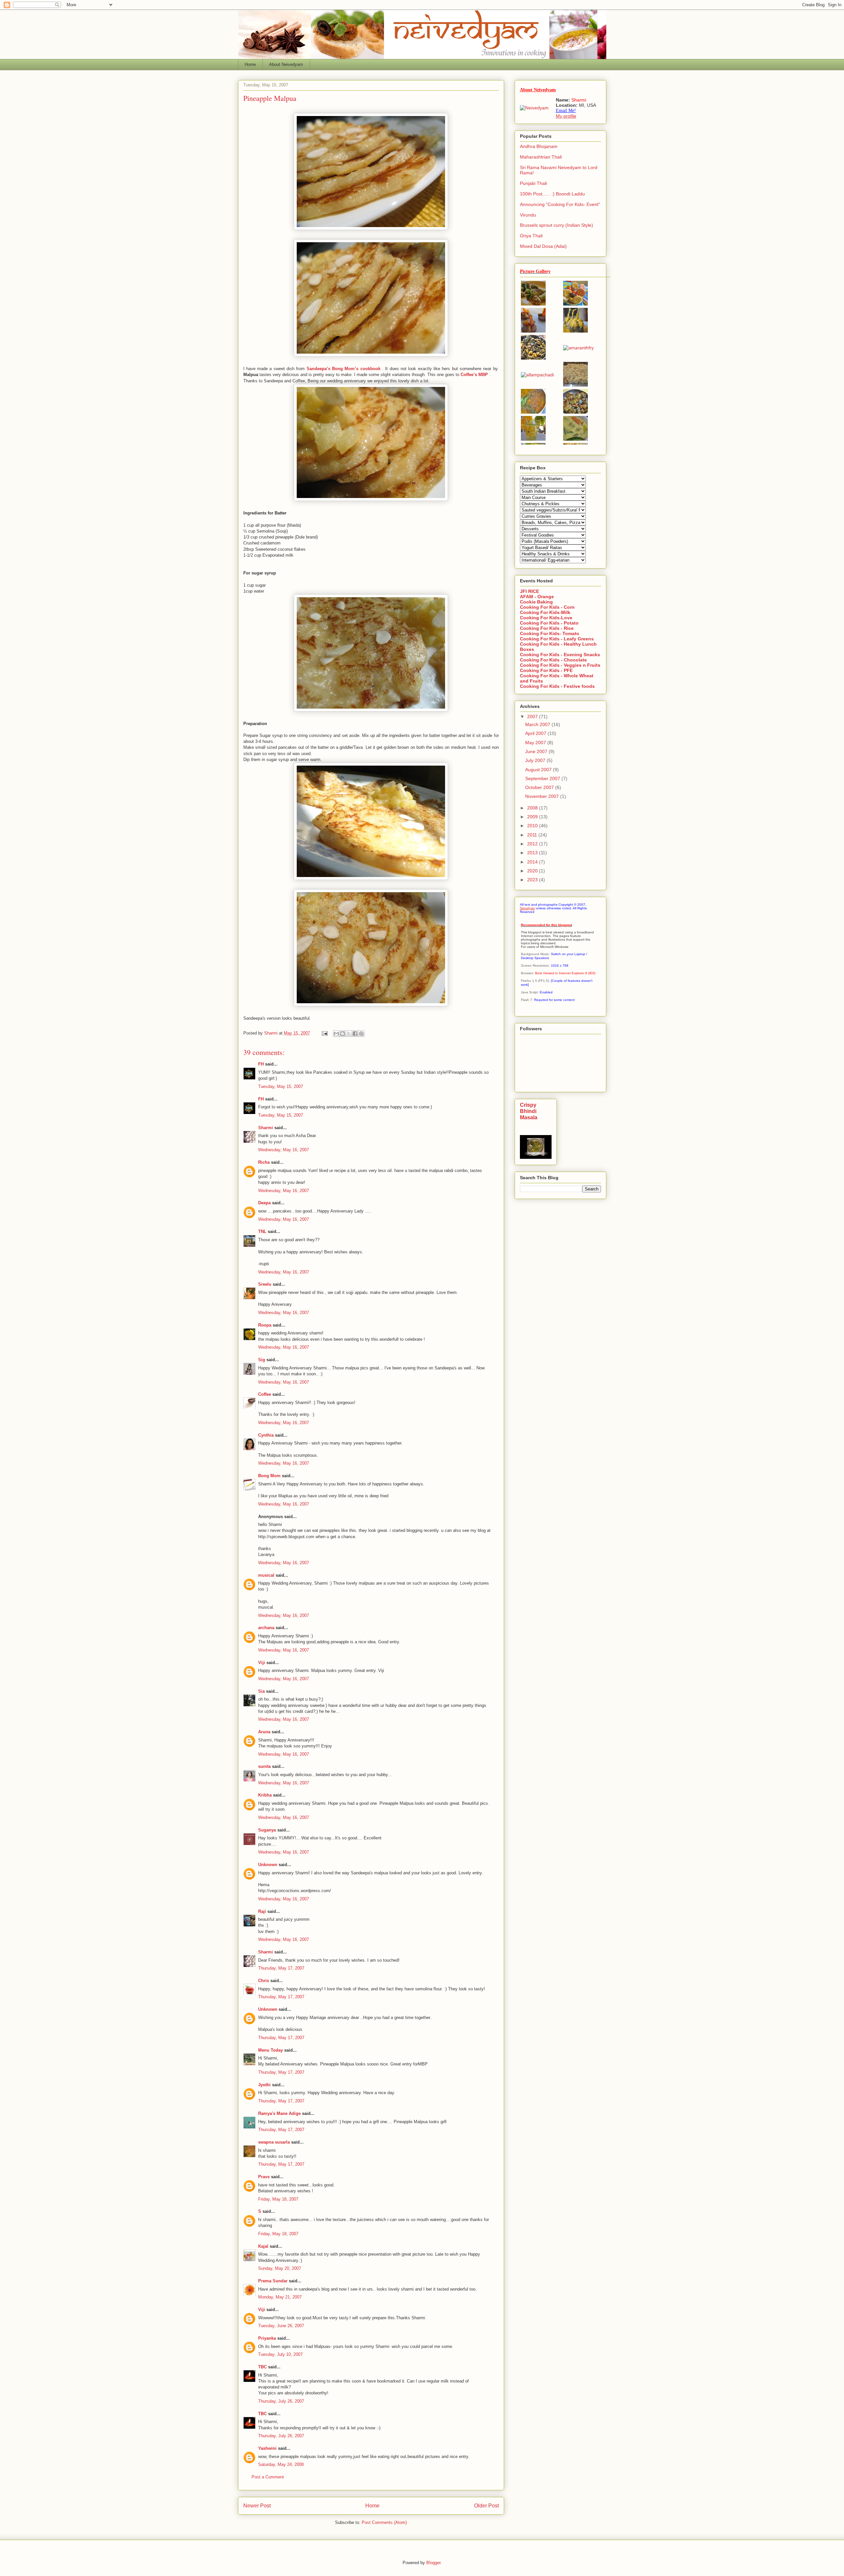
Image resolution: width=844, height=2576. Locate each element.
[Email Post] (325, 1033)
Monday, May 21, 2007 (280, 2297)
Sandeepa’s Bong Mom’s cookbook (344, 369)
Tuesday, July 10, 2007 (280, 2354)
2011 (533, 835)
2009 (533, 817)
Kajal (263, 2246)
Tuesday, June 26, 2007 (281, 2326)
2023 (533, 880)
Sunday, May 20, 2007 (280, 2268)
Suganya (267, 1830)
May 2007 (536, 743)
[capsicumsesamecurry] (575, 412)
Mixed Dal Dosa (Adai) (543, 246)
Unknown (268, 1865)
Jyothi (264, 2085)
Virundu (528, 215)
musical (266, 1575)
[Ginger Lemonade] (533, 439)
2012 (533, 844)
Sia (261, 1691)
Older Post (486, 2506)
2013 (533, 853)
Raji (262, 1911)
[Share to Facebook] (355, 1034)
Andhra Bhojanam (539, 146)
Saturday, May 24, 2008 (281, 2464)
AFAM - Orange (537, 597)
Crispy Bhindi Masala (529, 1111)
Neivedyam (527, 908)
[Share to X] (349, 1034)
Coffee (265, 1394)
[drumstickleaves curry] (533, 358)
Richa (264, 1162)
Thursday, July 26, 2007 (281, 2401)
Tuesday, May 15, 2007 (281, 1086)
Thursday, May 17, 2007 (281, 1968)
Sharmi (266, 1128)
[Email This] (336, 1034)
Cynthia (266, 1435)
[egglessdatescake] (575, 385)
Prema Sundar (273, 2281)
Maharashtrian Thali (541, 157)
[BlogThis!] (343, 1034)
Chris (264, 1981)
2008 (533, 808)
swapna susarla (274, 2142)
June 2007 (537, 751)
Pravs (264, 2177)
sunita (264, 1766)
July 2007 (536, 760)
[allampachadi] (537, 375)
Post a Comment (268, 2477)
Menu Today (271, 2050)
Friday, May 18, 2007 (278, 2199)
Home (250, 64)
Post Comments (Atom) (384, 2522)
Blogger (433, 2563)
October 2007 (540, 787)
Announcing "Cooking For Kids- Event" (560, 204)
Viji (262, 1663)
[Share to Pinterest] (361, 1034)
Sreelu (265, 1284)
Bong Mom (269, 1476)
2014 (533, 862)
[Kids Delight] (575, 304)
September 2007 (543, 778)
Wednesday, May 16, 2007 (284, 1150)
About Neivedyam (286, 64)
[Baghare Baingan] (575, 331)
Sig (262, 1360)
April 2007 (536, 733)
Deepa (264, 1203)
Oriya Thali (531, 236)
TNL (262, 1231)
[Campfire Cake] (533, 331)
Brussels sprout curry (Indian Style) (557, 225)
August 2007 (539, 770)
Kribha (265, 1795)
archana (266, 1628)
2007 (533, 717)
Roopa (265, 1325)
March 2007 (538, 724)
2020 (533, 871)
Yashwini (267, 2448)
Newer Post (257, 2506)
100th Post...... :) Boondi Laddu (552, 194)
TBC (262, 2367)
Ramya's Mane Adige (279, 2113)
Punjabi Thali (533, 183)
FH (261, 1064)
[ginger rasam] (533, 412)
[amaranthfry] (578, 348)
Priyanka (267, 2338)
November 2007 (543, 796)
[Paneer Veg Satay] (533, 304)
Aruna (264, 1732)
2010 (533, 826)
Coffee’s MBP (475, 375)
